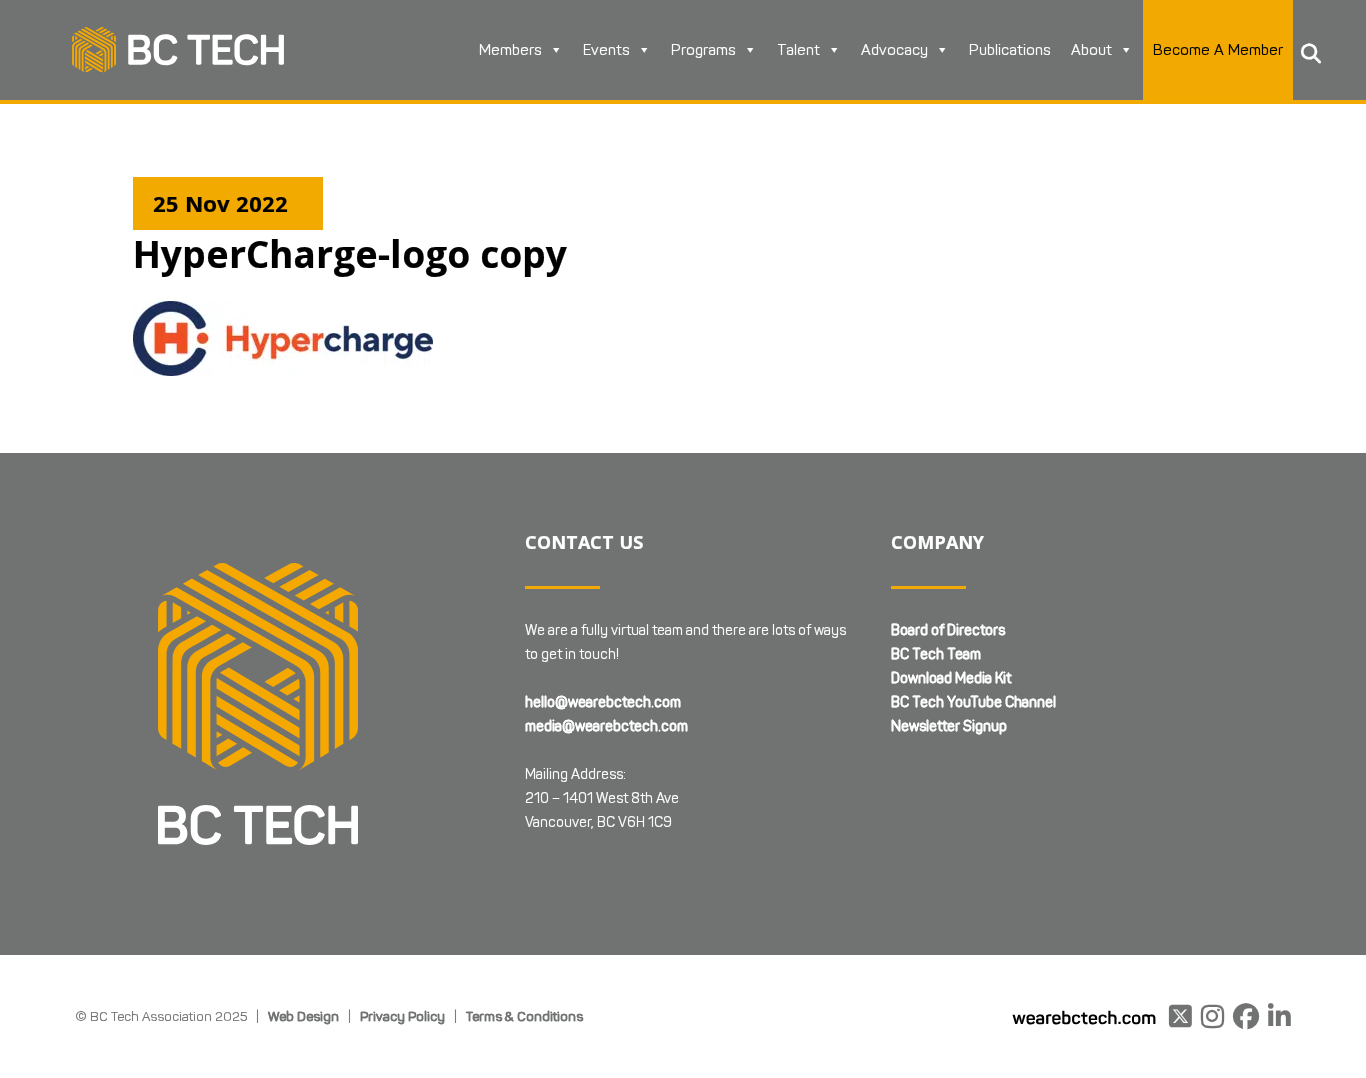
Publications (1010, 50)
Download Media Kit (951, 678)
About (1091, 50)
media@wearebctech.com (606, 726)
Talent (798, 50)
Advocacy (894, 50)
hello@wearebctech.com (603, 702)
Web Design (303, 1016)
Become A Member (1218, 50)
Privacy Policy (402, 1016)
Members (510, 50)
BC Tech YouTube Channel (973, 702)
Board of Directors (948, 630)
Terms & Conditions (524, 1016)
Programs (703, 50)
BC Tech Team (936, 654)
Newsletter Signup (949, 726)
